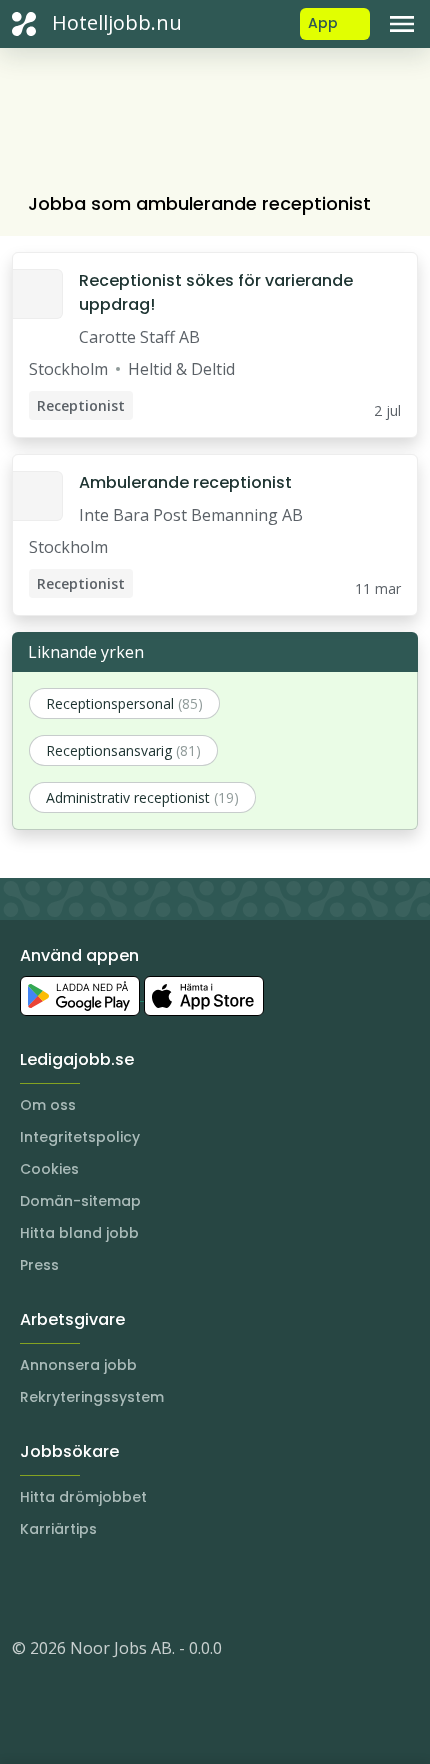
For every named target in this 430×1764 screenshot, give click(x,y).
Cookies (49, 1169)
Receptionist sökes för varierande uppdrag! (216, 292)
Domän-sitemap (80, 1201)
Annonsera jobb (78, 1365)
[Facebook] (108, 1588)
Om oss (48, 1105)
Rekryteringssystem (92, 1397)
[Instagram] (28, 1588)
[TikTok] (148, 1588)
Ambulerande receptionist (185, 482)
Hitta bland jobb (79, 1233)
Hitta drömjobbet (83, 1497)
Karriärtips (58, 1529)
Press (39, 1265)
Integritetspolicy (80, 1137)
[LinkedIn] (68, 1588)
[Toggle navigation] (402, 24)
